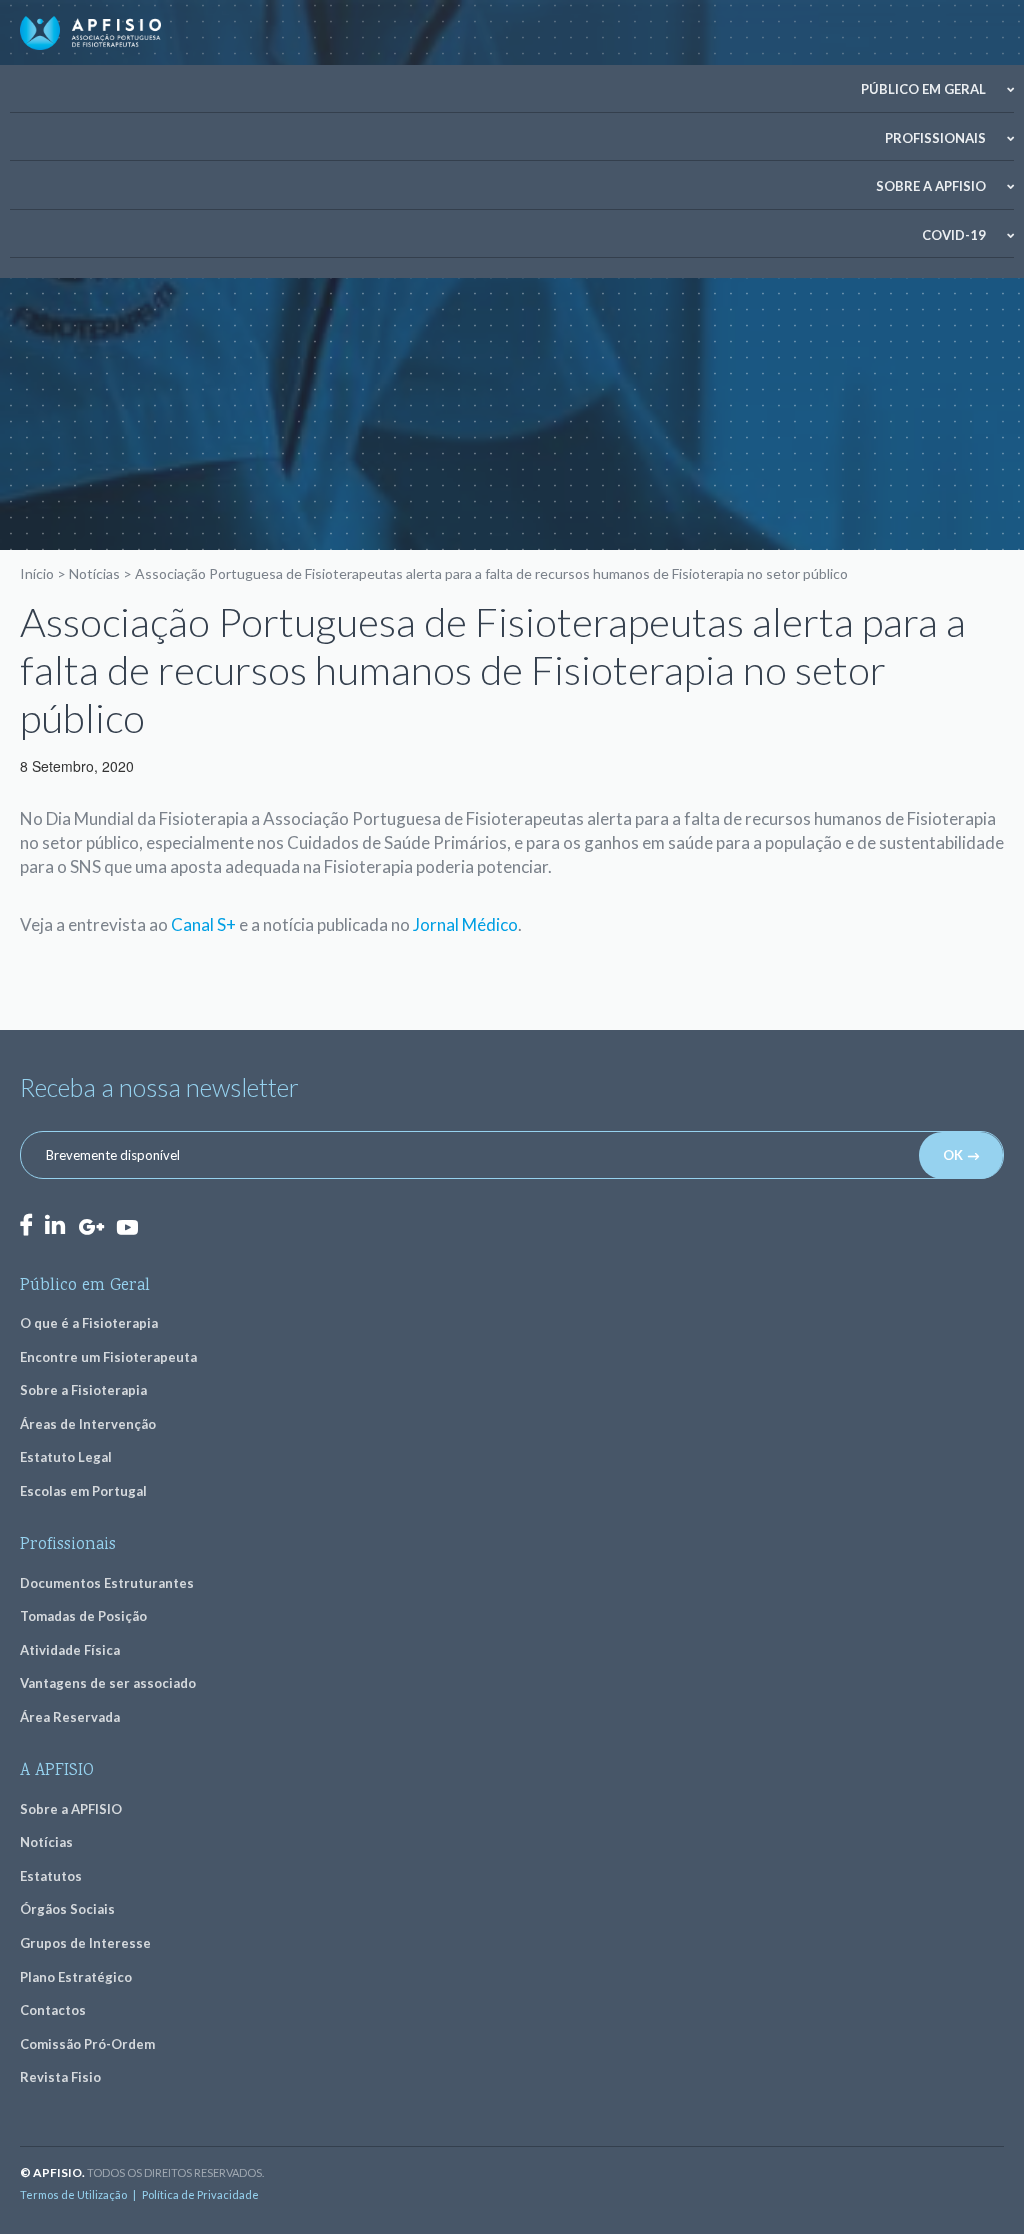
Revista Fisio (60, 2077)
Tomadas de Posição (83, 1616)
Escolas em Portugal (83, 1491)
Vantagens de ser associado (108, 1683)
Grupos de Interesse (85, 1943)
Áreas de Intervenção (88, 1424)
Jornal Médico (465, 924)
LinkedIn (55, 1224)
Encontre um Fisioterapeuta (108, 1357)
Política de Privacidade (200, 2194)
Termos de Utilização (73, 2194)
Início (37, 573)
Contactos (53, 2010)
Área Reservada (70, 1717)
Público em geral (923, 89)
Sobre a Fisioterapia (83, 1390)
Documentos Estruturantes (107, 1583)
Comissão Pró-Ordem (87, 2044)
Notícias (94, 573)
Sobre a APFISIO (931, 186)
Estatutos (51, 1876)
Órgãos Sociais (67, 1909)
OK (953, 1155)
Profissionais (935, 138)
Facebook (26, 1224)
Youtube (127, 1226)
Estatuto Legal (66, 1457)
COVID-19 (954, 235)
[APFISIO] (90, 33)
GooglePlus (91, 1227)
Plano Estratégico (76, 1977)
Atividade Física (70, 1650)
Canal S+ (203, 924)
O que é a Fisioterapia (89, 1323)
